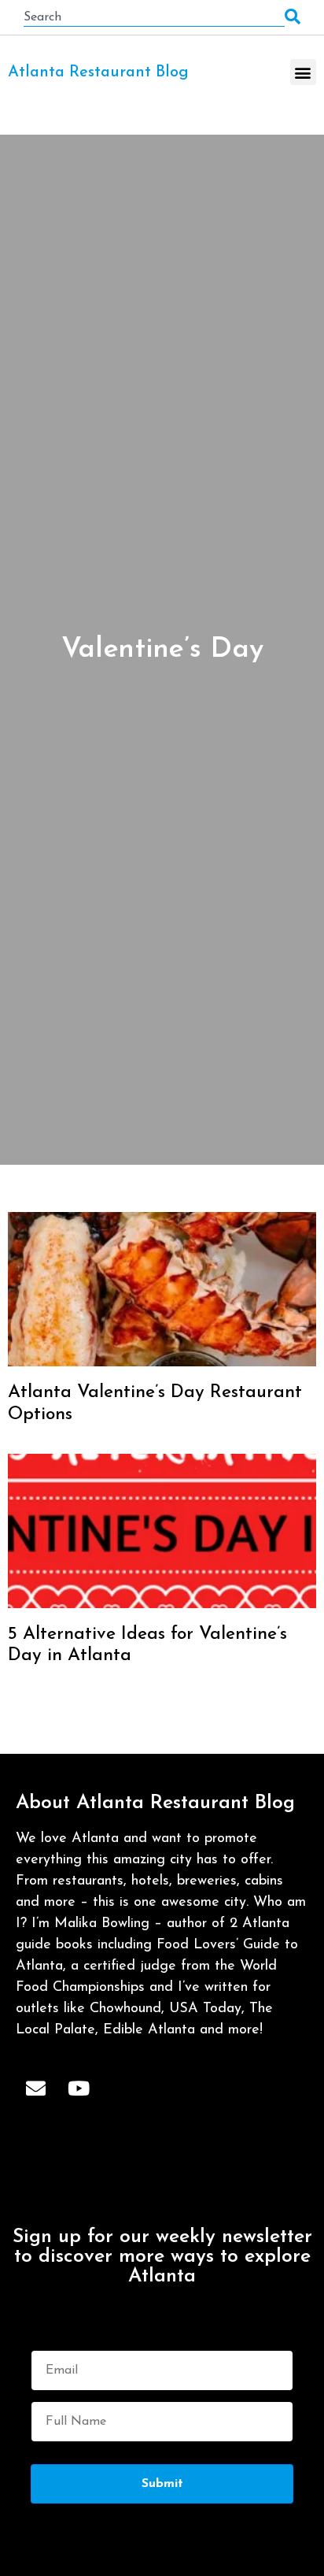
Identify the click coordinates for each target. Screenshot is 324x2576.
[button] (303, 72)
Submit (162, 2484)
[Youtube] (79, 2088)
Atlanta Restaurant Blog (98, 72)
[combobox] (154, 17)
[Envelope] (35, 2088)
